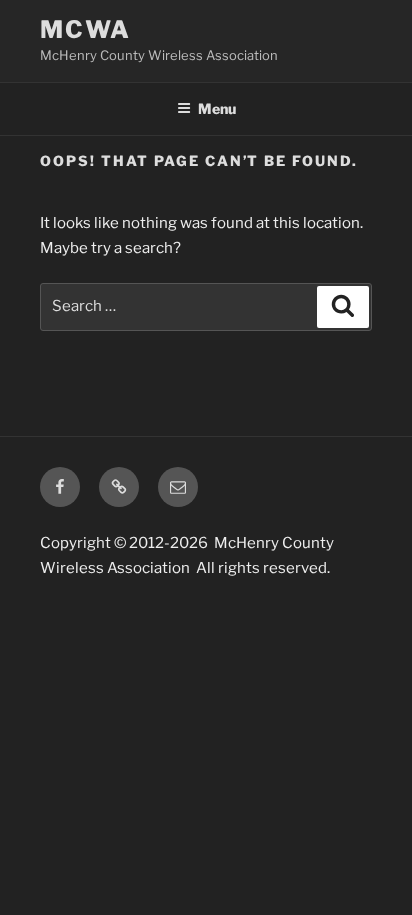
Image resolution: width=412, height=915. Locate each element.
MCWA (85, 29)
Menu (217, 108)
